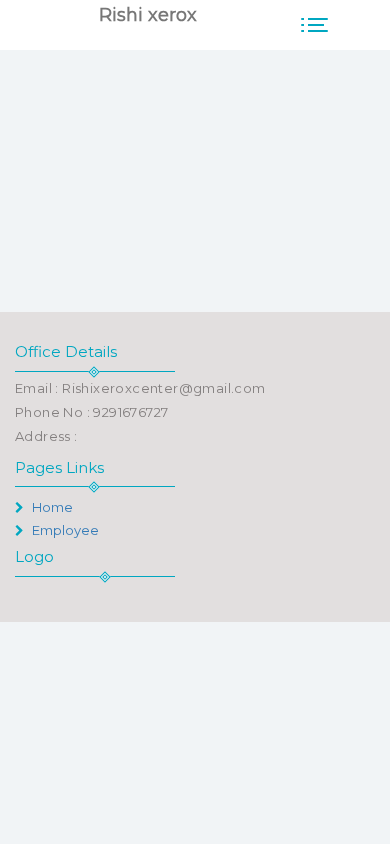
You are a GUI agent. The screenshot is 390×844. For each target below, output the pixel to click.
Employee (64, 530)
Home (51, 507)
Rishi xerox (148, 15)
